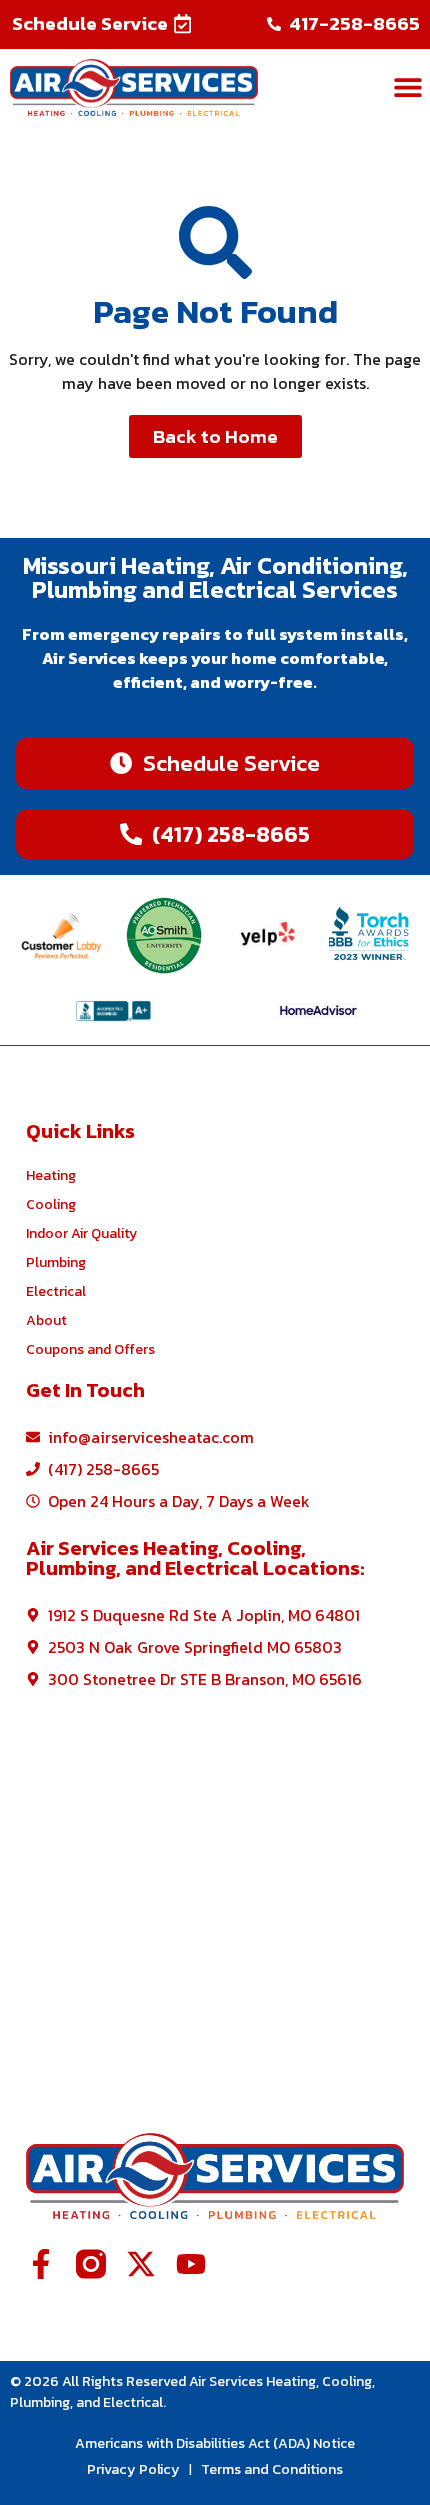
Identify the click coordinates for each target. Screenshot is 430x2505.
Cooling (51, 1204)
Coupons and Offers (90, 1349)
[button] (102, 23)
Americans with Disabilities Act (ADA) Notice (215, 2443)
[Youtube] (191, 2264)
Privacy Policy (133, 2469)
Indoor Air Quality (81, 1233)
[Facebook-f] (41, 2264)
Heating (51, 1175)
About (46, 1320)
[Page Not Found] (215, 242)
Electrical (56, 1291)
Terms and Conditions (272, 2469)
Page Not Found (215, 311)
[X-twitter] (141, 2264)
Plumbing (56, 1262)
